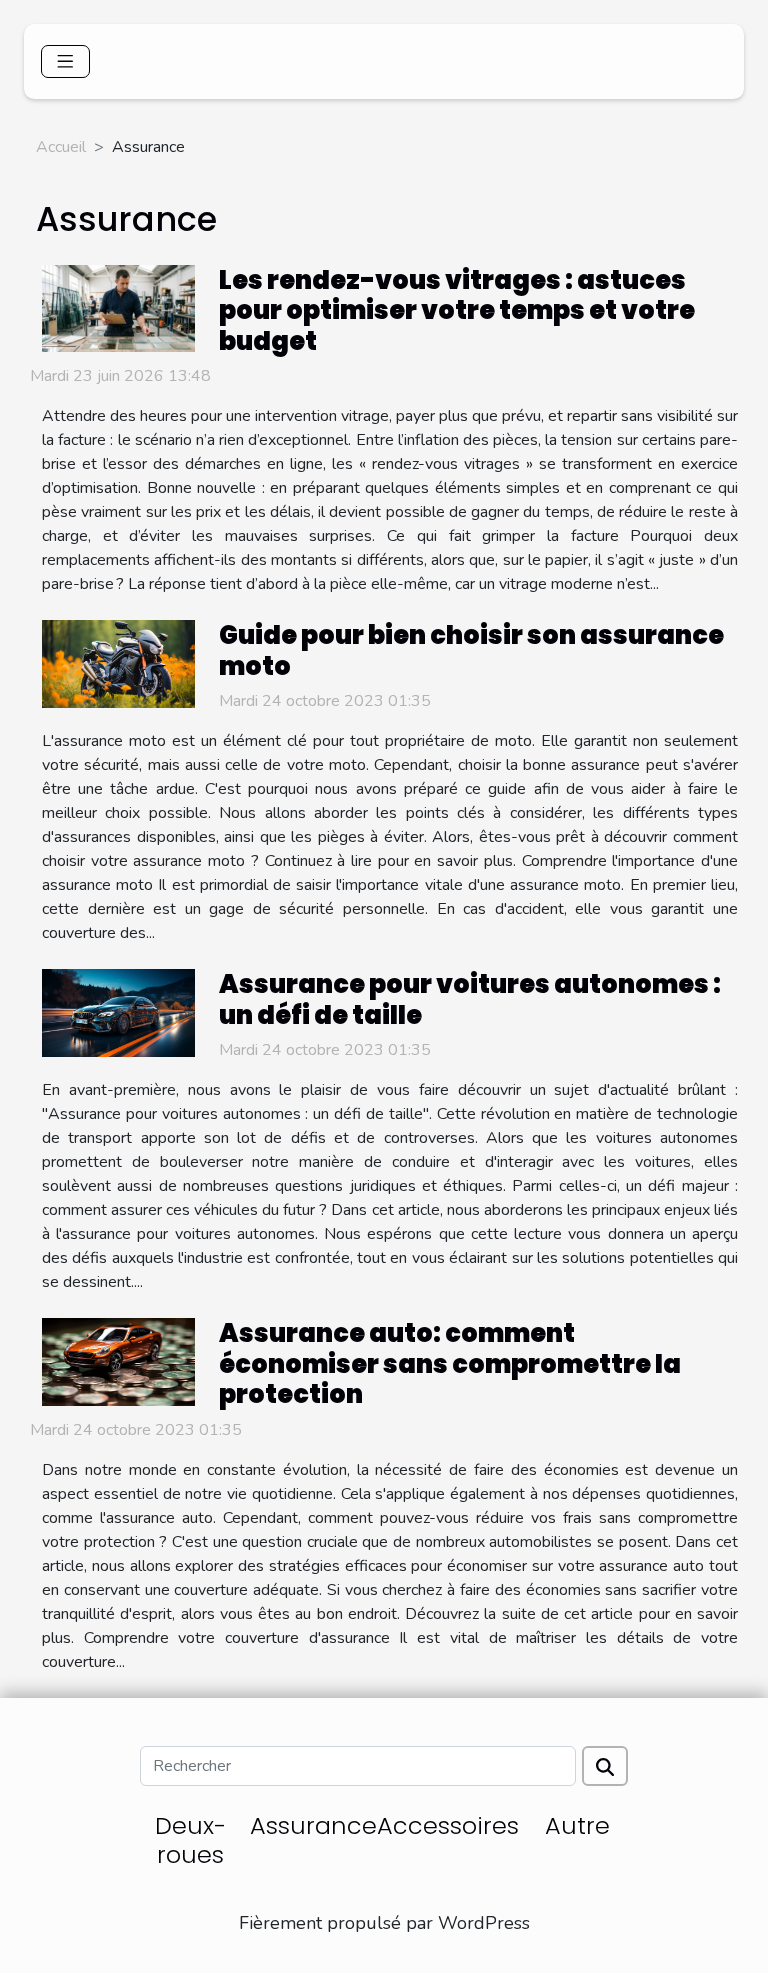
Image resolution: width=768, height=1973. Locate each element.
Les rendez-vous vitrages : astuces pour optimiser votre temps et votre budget (457, 310)
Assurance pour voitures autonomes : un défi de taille (470, 999)
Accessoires (448, 1825)
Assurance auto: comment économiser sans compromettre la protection (450, 1363)
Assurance (313, 1825)
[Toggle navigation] (65, 61)
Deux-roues (190, 1840)
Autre (577, 1825)
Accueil (61, 147)
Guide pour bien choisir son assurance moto (471, 650)
